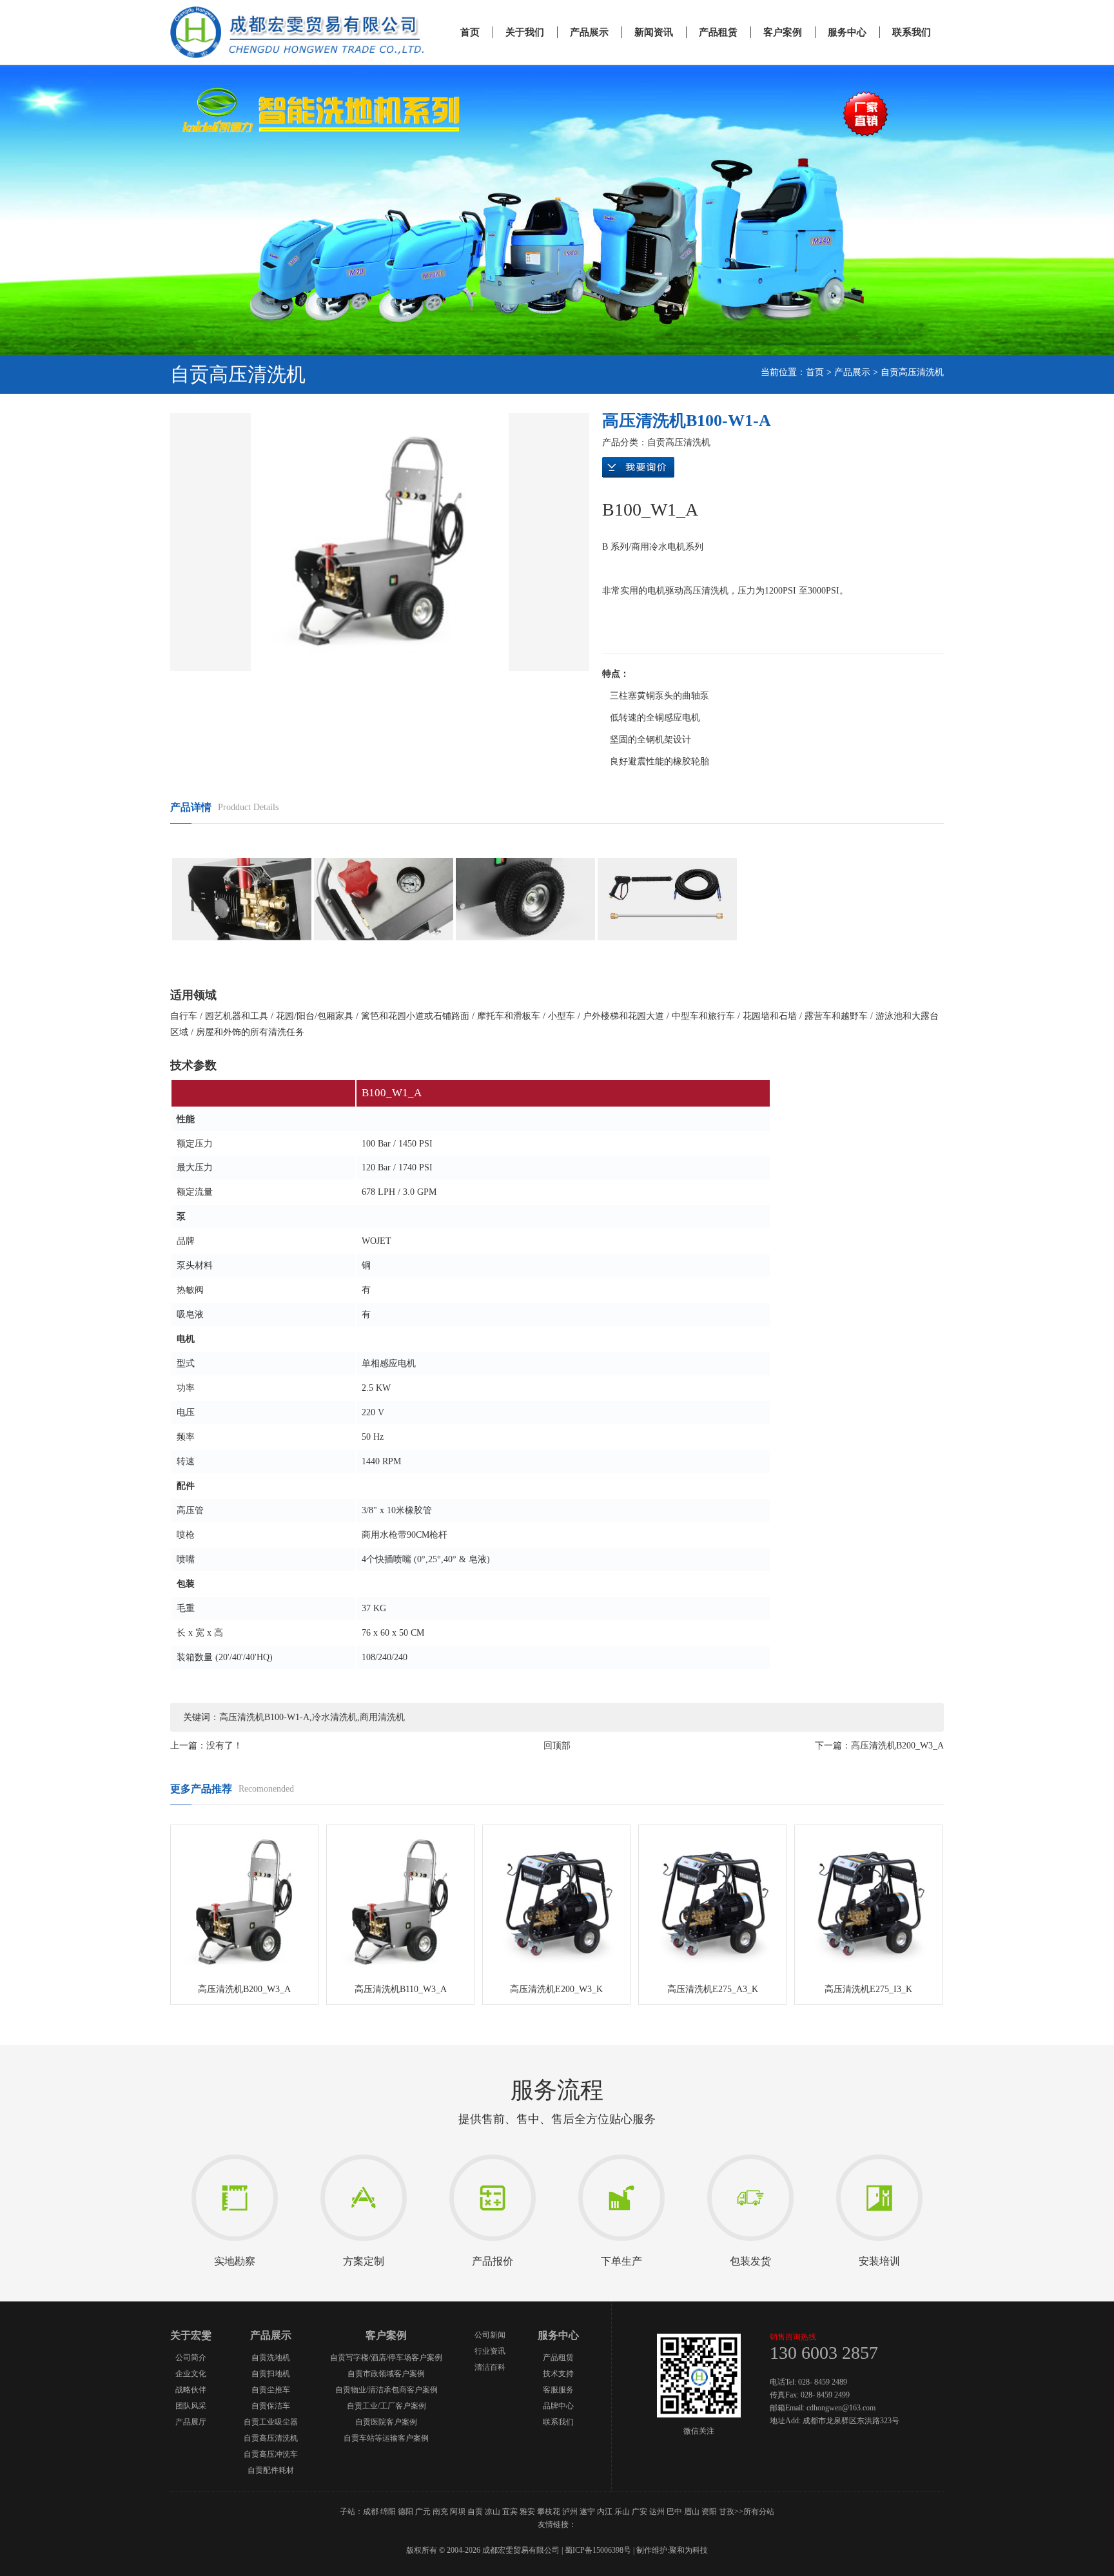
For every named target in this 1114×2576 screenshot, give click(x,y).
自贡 (475, 2512)
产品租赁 (718, 32)
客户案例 (783, 32)
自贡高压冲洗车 (271, 2454)
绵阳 (388, 2512)
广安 (640, 2512)
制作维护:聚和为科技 (672, 2550)
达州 (657, 2512)
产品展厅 (191, 2422)
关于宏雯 (191, 2335)
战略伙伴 (191, 2390)
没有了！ (224, 1746)
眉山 (692, 2512)
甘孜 (727, 2512)
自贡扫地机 (271, 2374)
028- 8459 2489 (823, 2382)
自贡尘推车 (271, 2390)
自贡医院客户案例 (386, 2422)
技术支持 (558, 2374)
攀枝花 (549, 2512)
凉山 (493, 2512)
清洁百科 (490, 2367)
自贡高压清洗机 (912, 372)
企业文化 (191, 2374)
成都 (371, 2512)
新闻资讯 (654, 32)
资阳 (709, 2512)
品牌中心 (558, 2406)
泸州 (570, 2512)
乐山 (622, 2512)
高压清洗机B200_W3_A (897, 1746)
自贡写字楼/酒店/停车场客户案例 (386, 2358)
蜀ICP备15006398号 (598, 2550)
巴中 (674, 2512)
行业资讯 (490, 2351)
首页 (470, 32)
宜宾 (510, 2512)
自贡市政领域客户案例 (386, 2374)
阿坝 (458, 2512)
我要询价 (638, 469)
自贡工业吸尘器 (271, 2422)
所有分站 (759, 2512)
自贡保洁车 (271, 2406)
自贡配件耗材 (271, 2470)
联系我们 (912, 32)
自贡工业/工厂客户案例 (386, 2406)
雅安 (527, 2512)
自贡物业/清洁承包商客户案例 (386, 2390)
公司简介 (191, 2358)
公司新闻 (490, 2335)
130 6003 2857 (824, 2353)
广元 (423, 2512)
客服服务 (558, 2390)
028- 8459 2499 (825, 2395)
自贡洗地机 (271, 2358)
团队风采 (191, 2406)
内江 (605, 2512)
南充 (440, 2512)
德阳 (406, 2512)
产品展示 (589, 32)
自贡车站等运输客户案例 (386, 2438)
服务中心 (847, 32)
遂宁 (587, 2512)
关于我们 (525, 32)
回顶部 (557, 1746)
